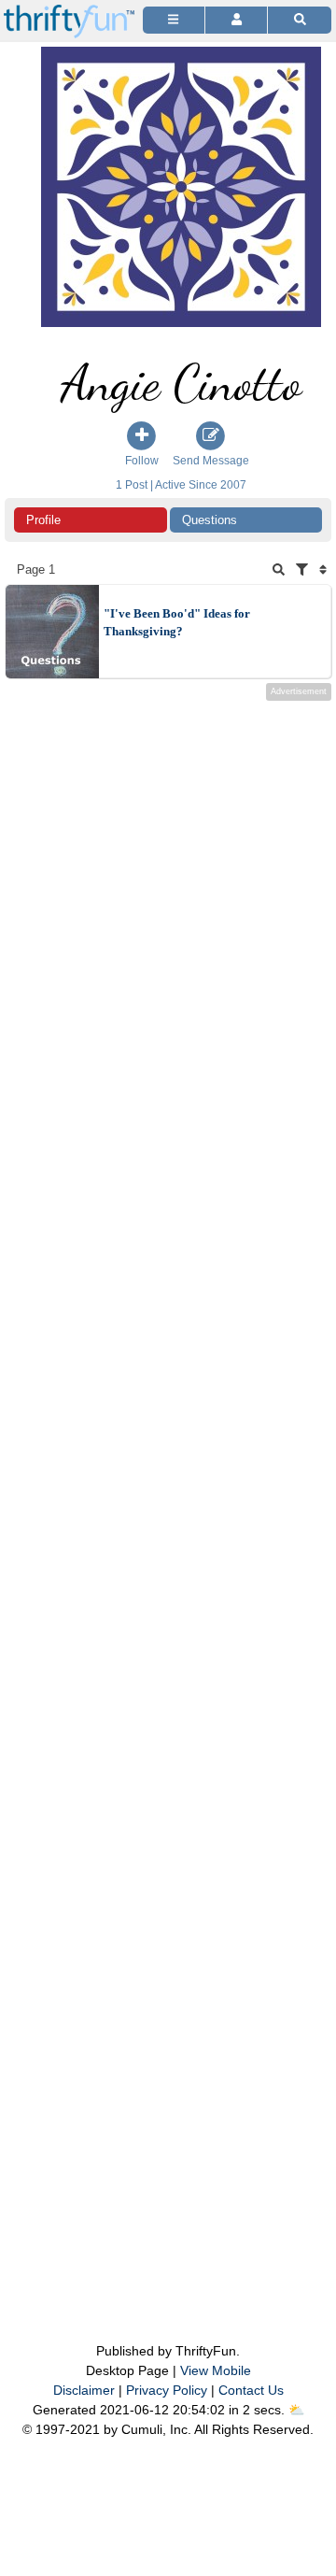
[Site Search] (300, 20)
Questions (210, 520)
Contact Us (251, 2390)
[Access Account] (236, 20)
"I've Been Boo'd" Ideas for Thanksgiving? (177, 623)
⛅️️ (296, 2410)
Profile (43, 520)
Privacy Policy (167, 2390)
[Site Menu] (174, 20)
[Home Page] (69, 11)
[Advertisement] (168, 1484)
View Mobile (216, 2370)
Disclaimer (84, 2390)
